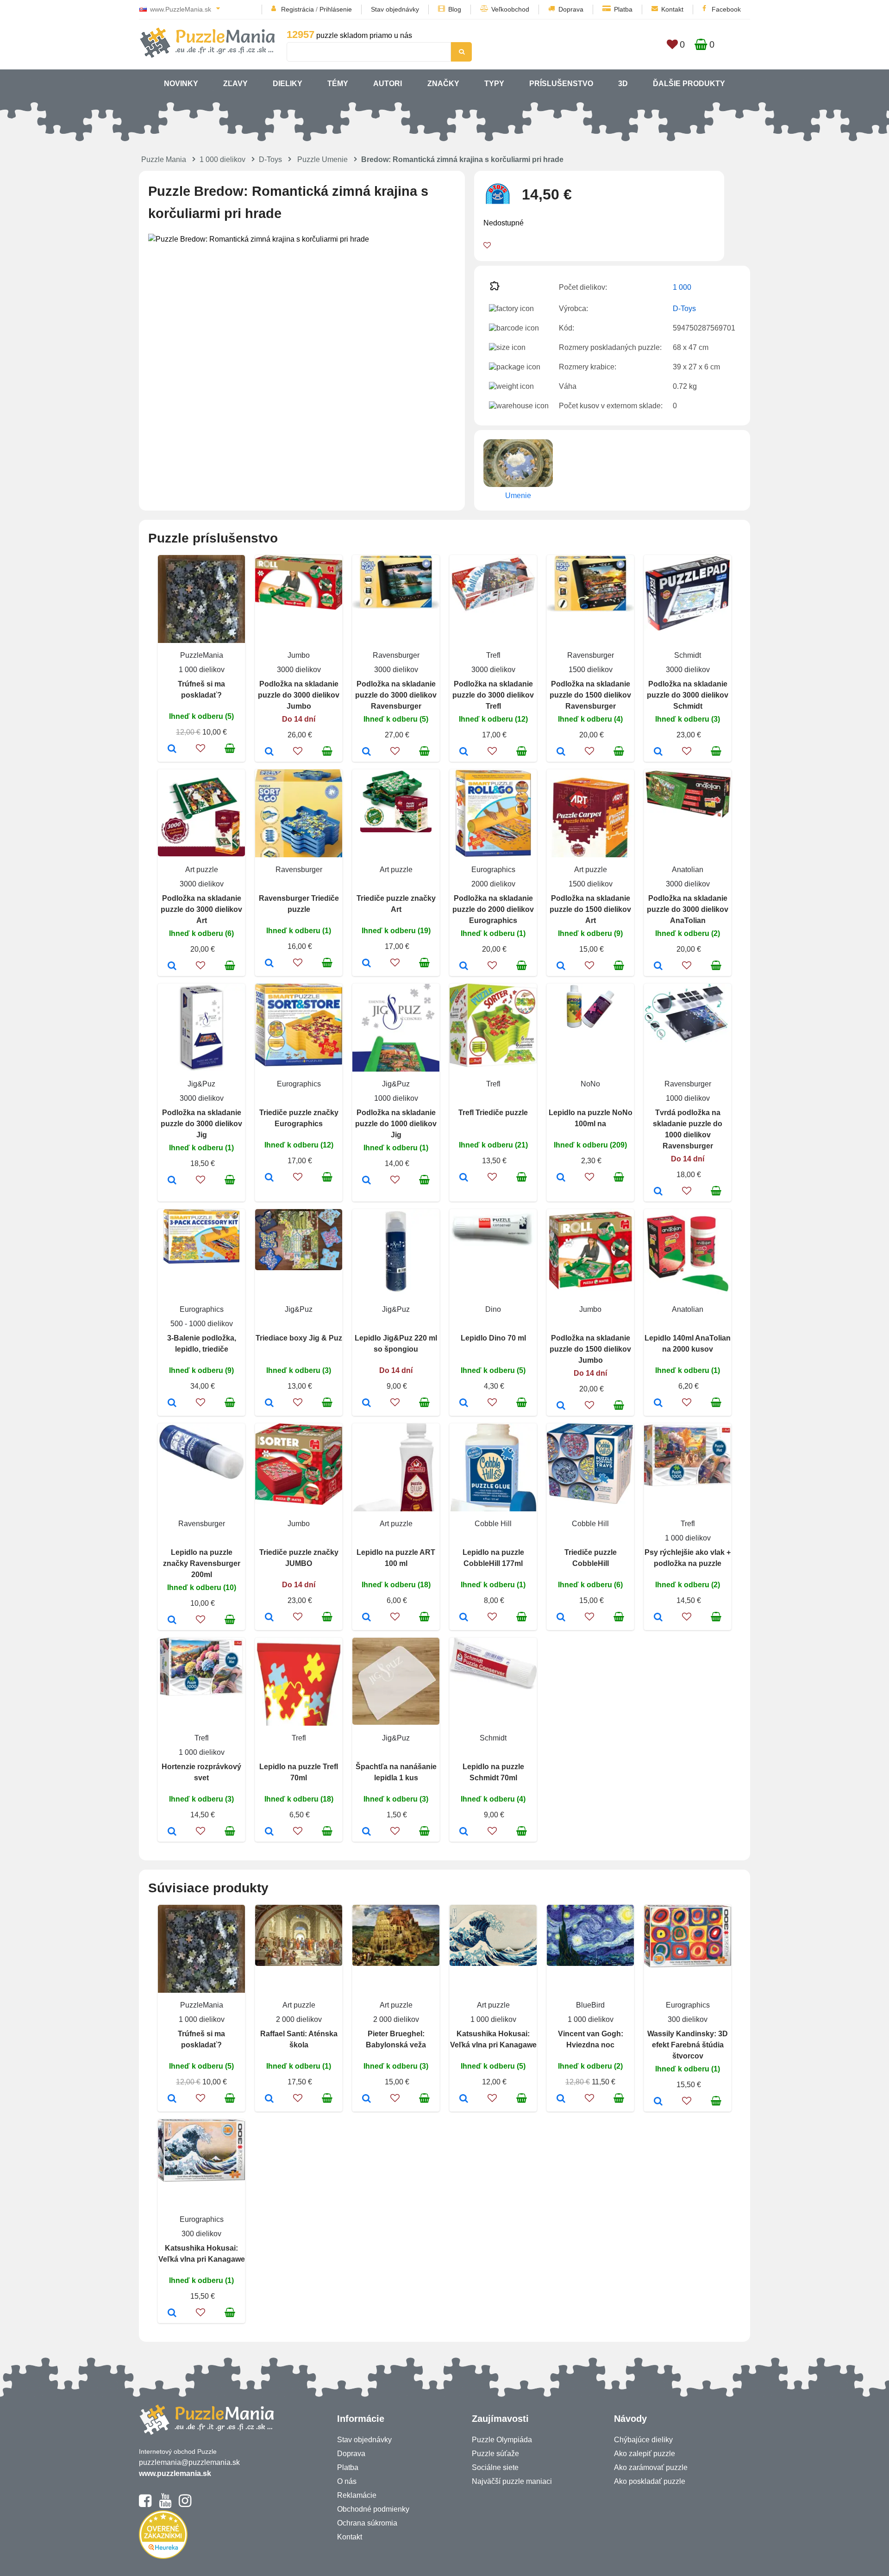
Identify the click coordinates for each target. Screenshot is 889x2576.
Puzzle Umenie (322, 159)
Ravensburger (396, 655)
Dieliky (288, 84)
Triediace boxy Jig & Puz (299, 1338)
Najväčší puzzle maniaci (512, 2481)
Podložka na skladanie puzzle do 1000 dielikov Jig (396, 1124)
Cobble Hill (493, 1524)
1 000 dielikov (222, 159)
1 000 (682, 287)
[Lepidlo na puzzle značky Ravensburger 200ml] (172, 1621)
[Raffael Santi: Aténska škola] (269, 2099)
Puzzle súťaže (495, 2454)
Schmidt (688, 655)
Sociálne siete (495, 2467)
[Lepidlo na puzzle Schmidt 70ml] (464, 1832)
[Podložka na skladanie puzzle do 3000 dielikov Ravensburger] (366, 752)
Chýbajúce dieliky (643, 2440)
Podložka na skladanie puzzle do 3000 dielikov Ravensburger (396, 695)
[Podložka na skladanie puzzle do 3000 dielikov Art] (172, 967)
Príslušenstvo (561, 84)
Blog (455, 9)
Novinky (181, 84)
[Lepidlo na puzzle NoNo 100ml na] (561, 1178)
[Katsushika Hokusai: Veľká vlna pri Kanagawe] (464, 2099)
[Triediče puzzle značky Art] (366, 964)
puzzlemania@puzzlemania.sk (189, 2462)
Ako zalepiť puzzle (645, 2454)
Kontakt (672, 9)
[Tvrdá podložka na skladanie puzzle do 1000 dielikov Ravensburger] (658, 1192)
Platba (623, 9)
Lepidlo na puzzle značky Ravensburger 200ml (202, 1563)
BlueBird (590, 2005)
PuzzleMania (202, 655)
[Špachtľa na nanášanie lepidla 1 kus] (366, 1832)
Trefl (493, 655)
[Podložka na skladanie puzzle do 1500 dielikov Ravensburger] (561, 752)
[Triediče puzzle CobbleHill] (561, 1618)
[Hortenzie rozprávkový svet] (172, 1832)
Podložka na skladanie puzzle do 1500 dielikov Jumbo (590, 1349)
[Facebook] (145, 2505)
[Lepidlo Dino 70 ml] (464, 1403)
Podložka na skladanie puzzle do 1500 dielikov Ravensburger (590, 695)
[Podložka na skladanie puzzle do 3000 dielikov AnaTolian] (658, 967)
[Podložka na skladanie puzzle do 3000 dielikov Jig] (172, 1181)
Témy (338, 84)
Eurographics (493, 870)
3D (623, 84)
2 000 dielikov (299, 2019)
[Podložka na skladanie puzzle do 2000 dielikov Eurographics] (464, 967)
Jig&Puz (201, 1084)
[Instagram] (185, 2505)
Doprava (571, 9)
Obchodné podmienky (373, 2509)
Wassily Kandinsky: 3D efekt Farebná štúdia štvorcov (688, 2045)
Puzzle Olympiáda (502, 2440)
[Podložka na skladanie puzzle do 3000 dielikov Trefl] (464, 752)
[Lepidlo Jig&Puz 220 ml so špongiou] (366, 1403)
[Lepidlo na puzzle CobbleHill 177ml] (464, 1618)
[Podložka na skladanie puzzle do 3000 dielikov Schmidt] (658, 752)
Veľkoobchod (510, 9)
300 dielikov (688, 2019)
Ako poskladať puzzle (650, 2481)
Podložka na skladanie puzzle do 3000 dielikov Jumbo (299, 695)
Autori (388, 84)
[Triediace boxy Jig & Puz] (269, 1403)
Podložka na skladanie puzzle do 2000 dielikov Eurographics (493, 909)
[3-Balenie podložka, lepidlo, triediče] (172, 1403)
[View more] (299, 607)
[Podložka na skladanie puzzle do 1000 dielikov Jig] (366, 1181)
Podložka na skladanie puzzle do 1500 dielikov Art (590, 909)
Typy (494, 84)
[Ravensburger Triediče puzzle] (269, 964)
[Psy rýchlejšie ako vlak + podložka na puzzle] (658, 1618)
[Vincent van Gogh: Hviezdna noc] (561, 2099)
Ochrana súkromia (367, 2523)
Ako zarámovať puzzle (651, 2467)
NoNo (590, 1084)
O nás (347, 2481)
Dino (493, 1309)
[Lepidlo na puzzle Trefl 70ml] (269, 1832)
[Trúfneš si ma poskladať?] (172, 749)
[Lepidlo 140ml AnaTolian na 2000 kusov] (658, 1403)
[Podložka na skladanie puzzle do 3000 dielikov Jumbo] (269, 752)
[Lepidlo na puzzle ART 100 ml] (366, 1618)
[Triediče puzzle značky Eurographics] (269, 1178)
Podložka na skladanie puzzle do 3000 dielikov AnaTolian (688, 909)
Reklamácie (357, 2495)
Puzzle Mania (164, 159)
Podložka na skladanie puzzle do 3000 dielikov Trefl (493, 695)
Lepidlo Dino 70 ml (493, 1338)
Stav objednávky (395, 9)
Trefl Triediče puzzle (493, 1113)
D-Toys (270, 159)
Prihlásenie (336, 9)
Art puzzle (202, 870)
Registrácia (297, 9)
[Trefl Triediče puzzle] (464, 1178)
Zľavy (235, 84)
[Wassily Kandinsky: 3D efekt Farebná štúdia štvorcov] (658, 2102)
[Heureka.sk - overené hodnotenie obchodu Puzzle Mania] (163, 2556)
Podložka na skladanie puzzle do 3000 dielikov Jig (201, 1124)
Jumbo (299, 655)
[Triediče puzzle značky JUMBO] (269, 1618)
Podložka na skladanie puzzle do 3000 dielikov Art (201, 909)
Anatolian (688, 870)
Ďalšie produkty (689, 84)
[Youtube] (165, 2505)
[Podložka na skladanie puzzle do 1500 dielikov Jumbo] (561, 1406)
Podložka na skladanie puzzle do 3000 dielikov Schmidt (688, 695)
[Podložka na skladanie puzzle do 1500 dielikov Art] (561, 967)
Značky (443, 84)
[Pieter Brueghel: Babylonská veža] (366, 2099)
